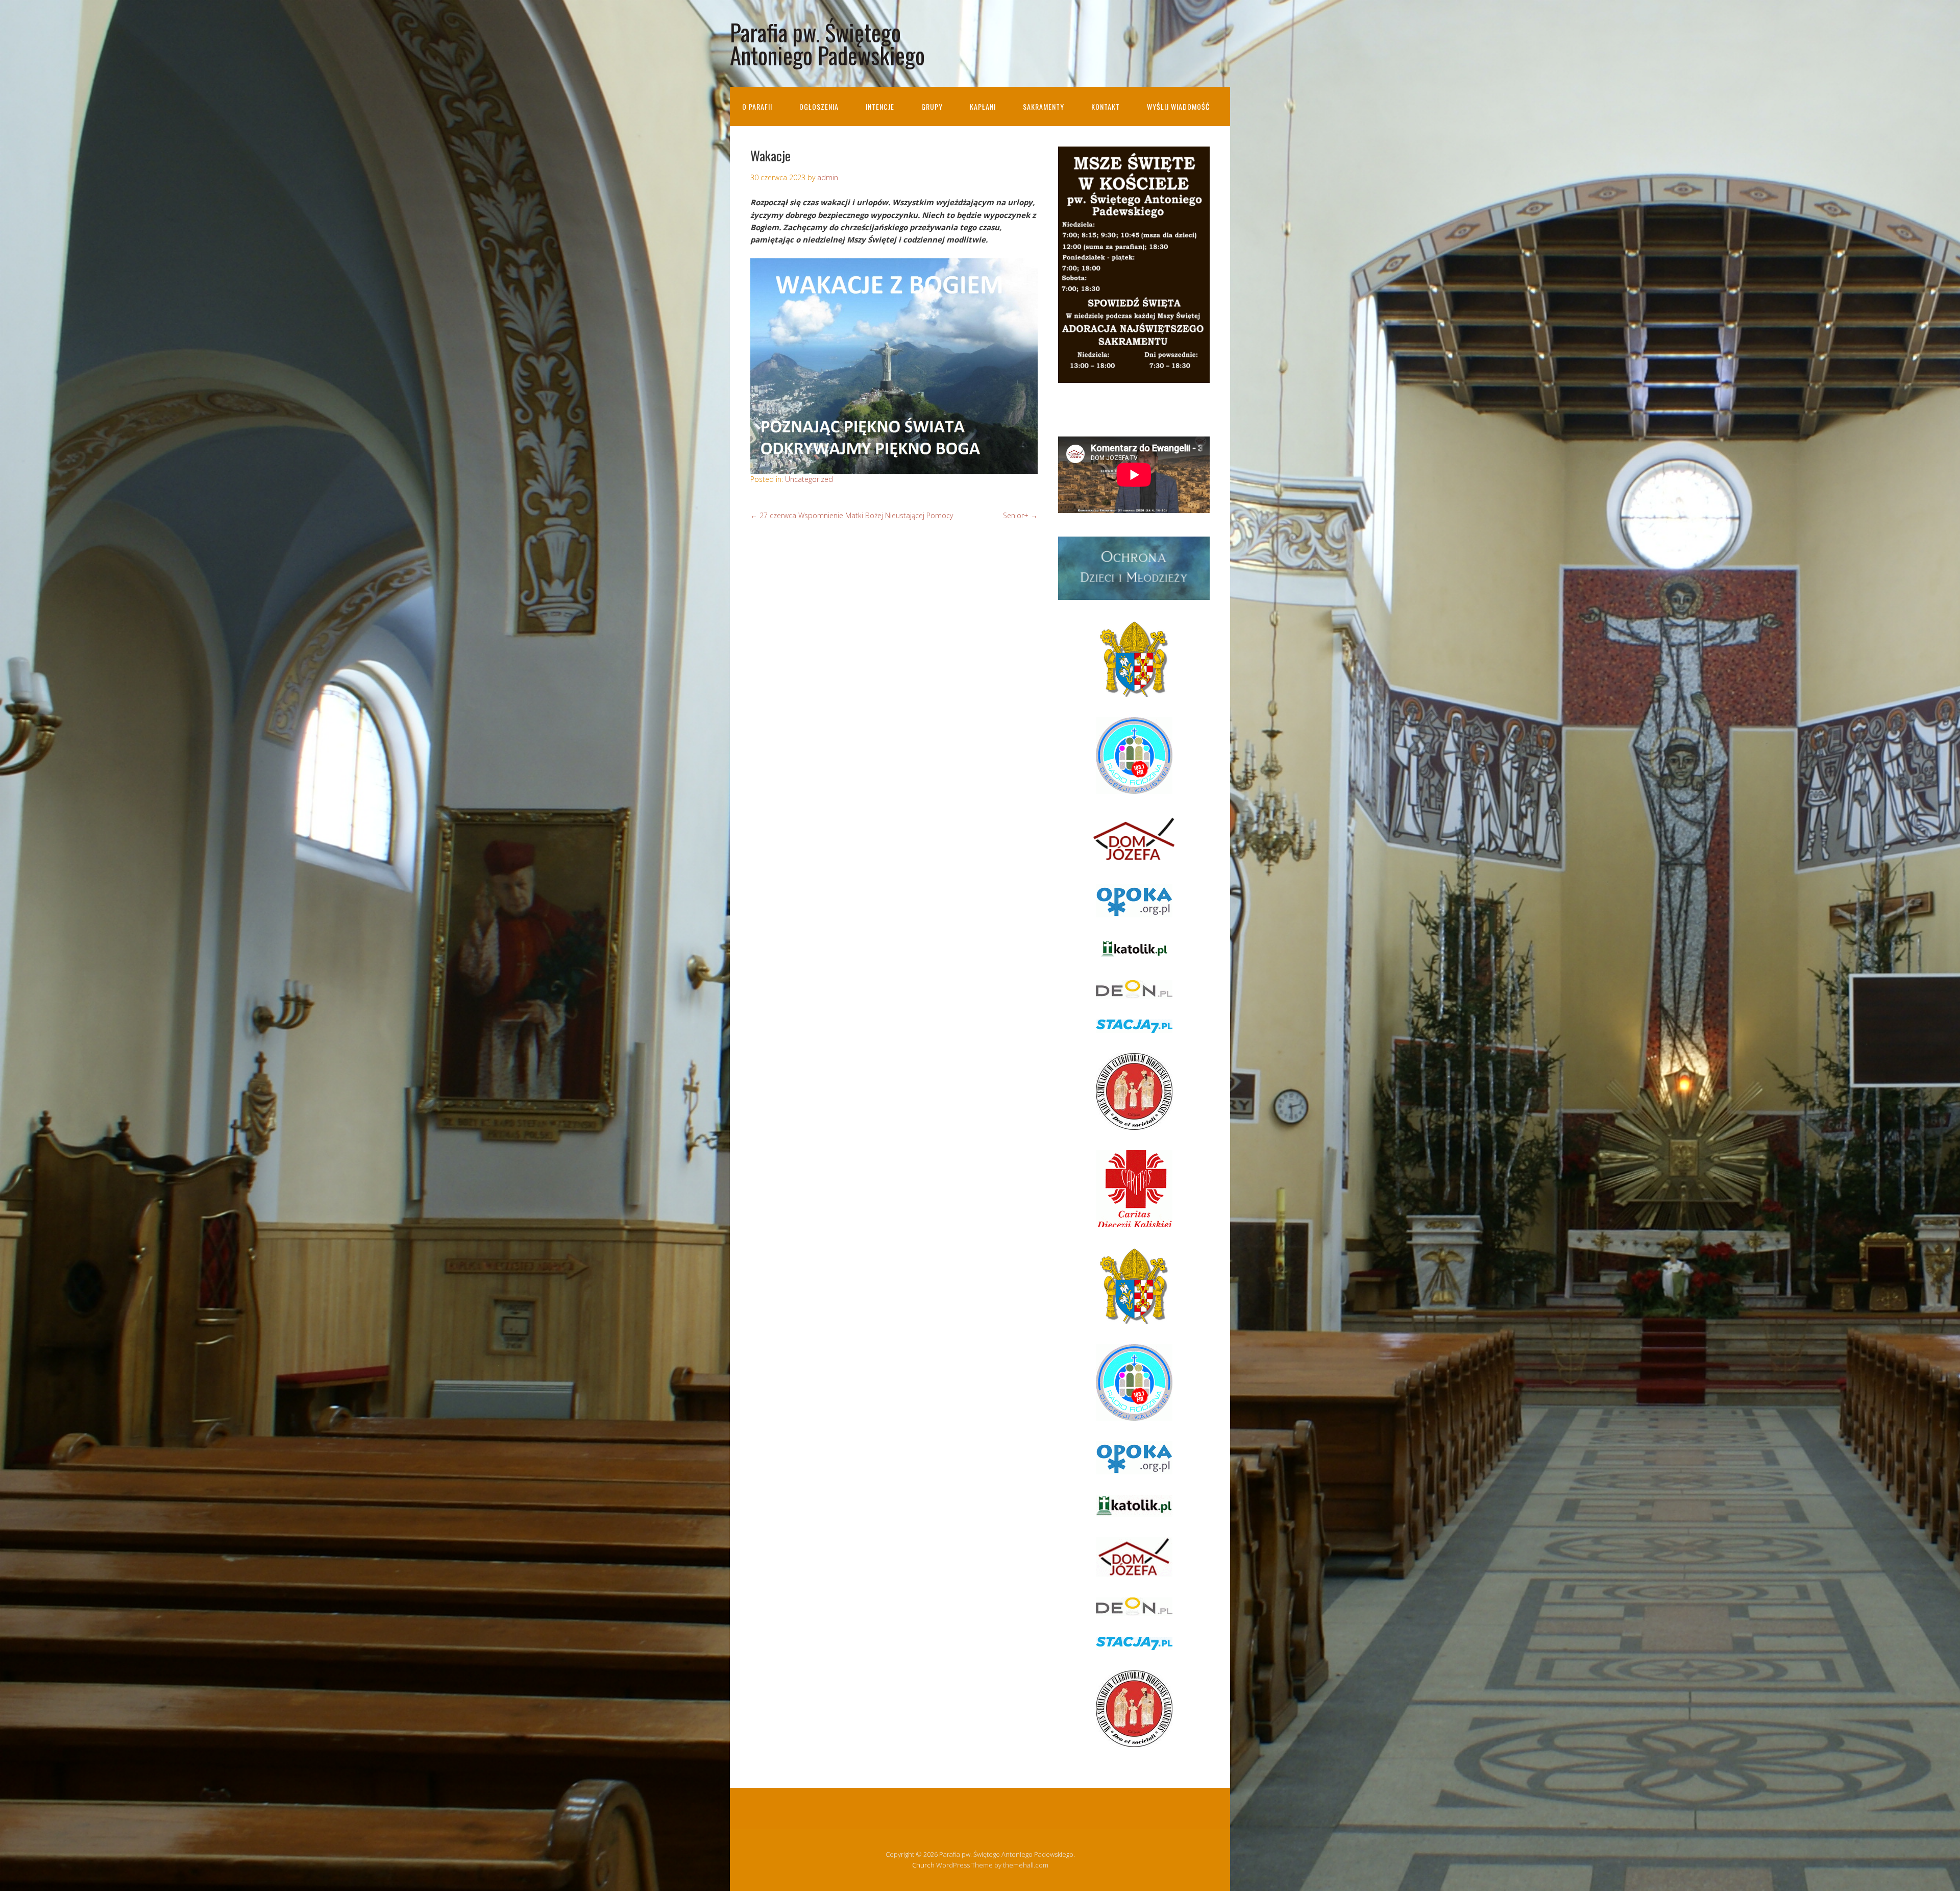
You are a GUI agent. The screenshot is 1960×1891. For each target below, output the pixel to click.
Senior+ (1020, 515)
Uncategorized (809, 479)
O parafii (757, 106)
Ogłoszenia (819, 106)
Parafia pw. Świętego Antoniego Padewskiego (827, 43)
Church (923, 1865)
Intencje (880, 106)
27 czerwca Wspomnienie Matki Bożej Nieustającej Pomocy (852, 515)
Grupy (932, 106)
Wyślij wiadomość (1178, 106)
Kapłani (983, 106)
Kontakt (1106, 106)
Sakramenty (1044, 106)
